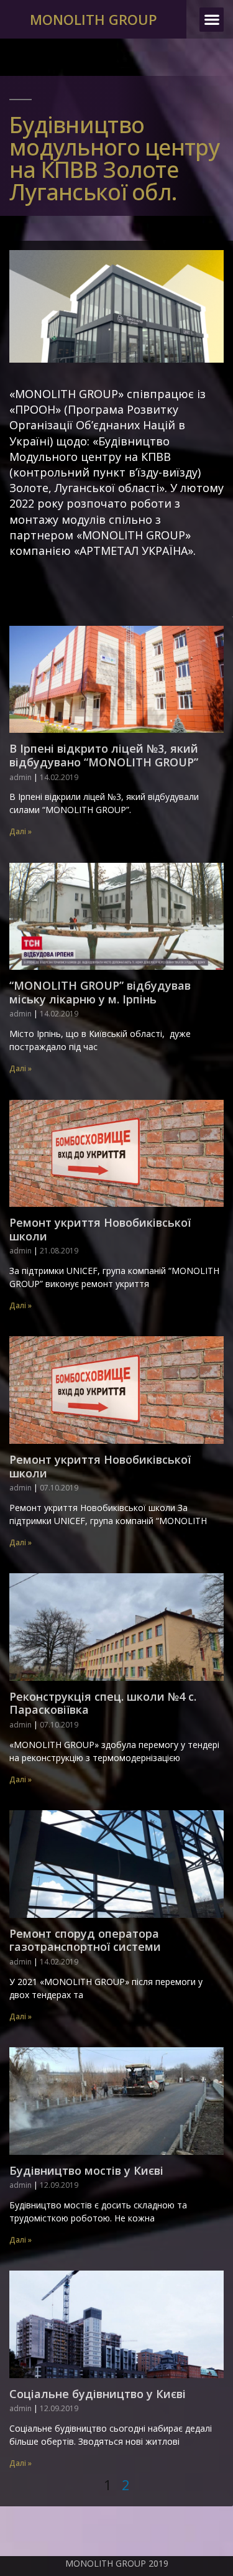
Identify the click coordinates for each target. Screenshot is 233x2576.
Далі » (21, 831)
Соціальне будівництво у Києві (98, 2394)
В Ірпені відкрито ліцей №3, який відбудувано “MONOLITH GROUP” (104, 755)
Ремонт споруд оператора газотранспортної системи (85, 1940)
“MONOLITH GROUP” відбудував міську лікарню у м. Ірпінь (100, 992)
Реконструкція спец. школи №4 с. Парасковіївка (103, 1703)
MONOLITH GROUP (94, 19)
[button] (212, 20)
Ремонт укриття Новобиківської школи (100, 1229)
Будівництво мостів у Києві (86, 2170)
